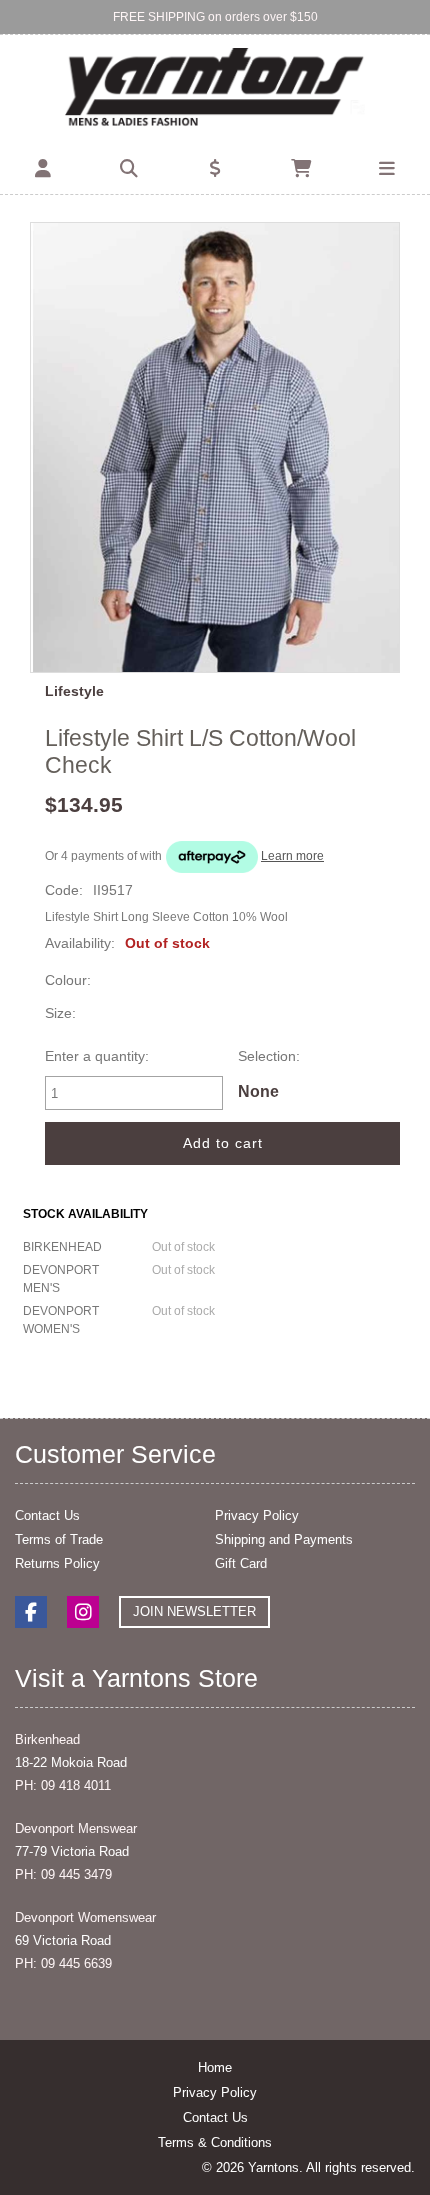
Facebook (31, 1612)
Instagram (83, 1612)
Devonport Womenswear (85, 1917)
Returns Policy (57, 1563)
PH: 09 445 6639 (63, 1963)
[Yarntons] (215, 89)
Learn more (292, 856)
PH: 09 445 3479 (63, 1874)
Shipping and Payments (284, 1539)
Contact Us (47, 1515)
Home (215, 2067)
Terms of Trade (59, 1539)
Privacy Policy (257, 1515)
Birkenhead (47, 1739)
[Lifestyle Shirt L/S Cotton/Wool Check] (215, 447)
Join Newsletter (194, 1611)
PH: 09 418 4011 (63, 1785)
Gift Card (241, 1563)
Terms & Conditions (215, 2142)
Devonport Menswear (76, 1828)
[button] (43, 168)
